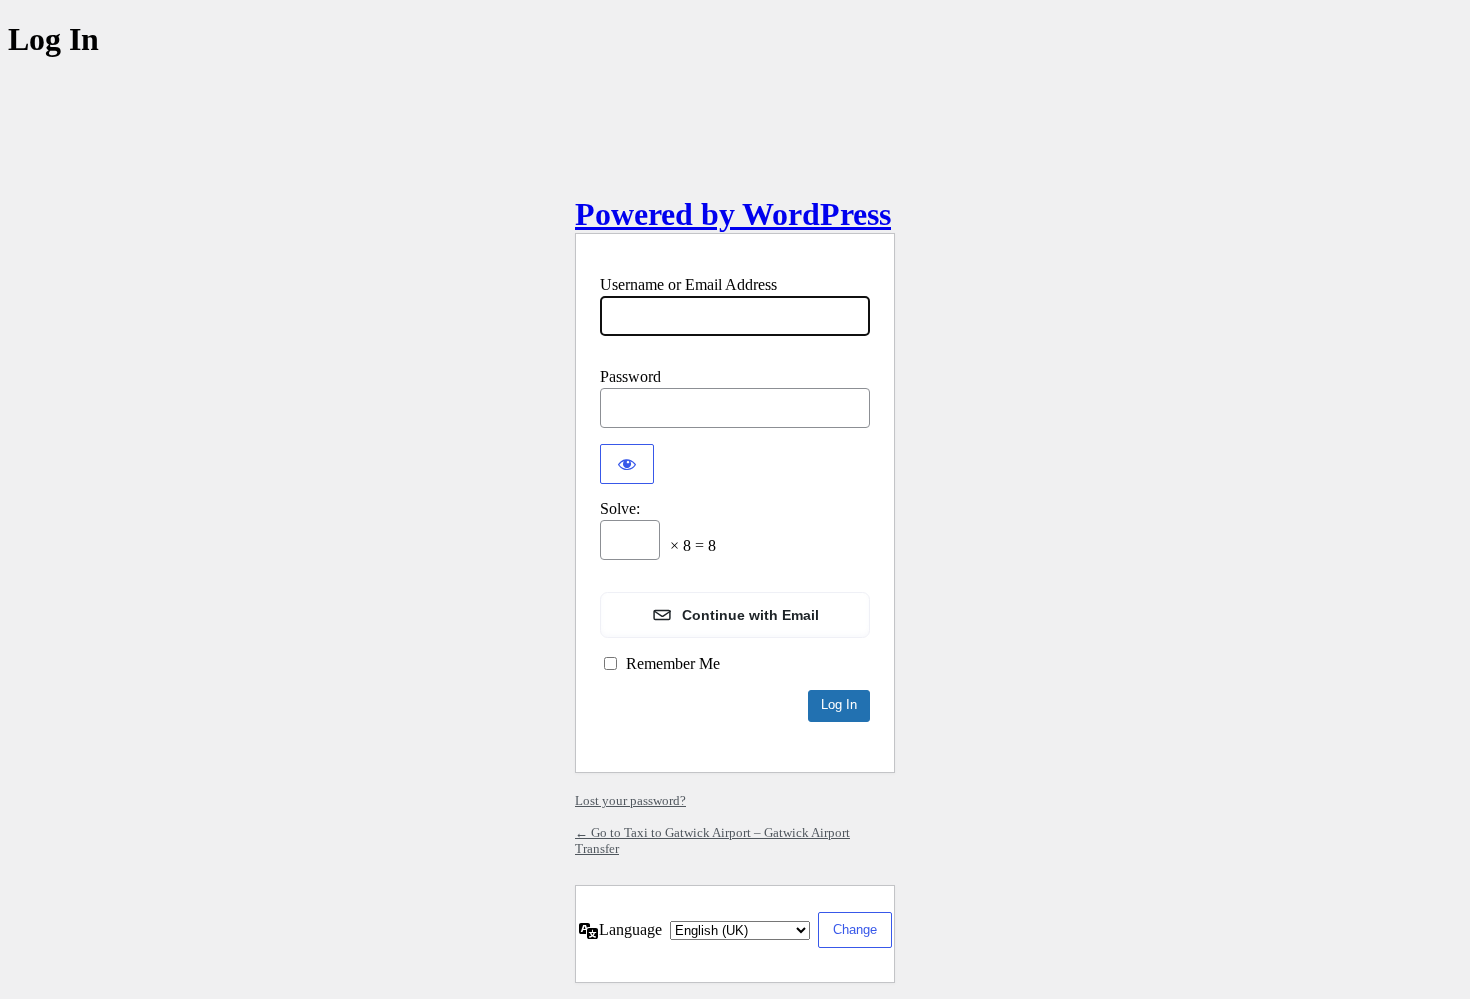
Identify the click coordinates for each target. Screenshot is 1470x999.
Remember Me (673, 663)
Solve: (620, 508)
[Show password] (627, 464)
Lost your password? (630, 800)
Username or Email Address (688, 284)
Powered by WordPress (733, 214)
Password (630, 376)
